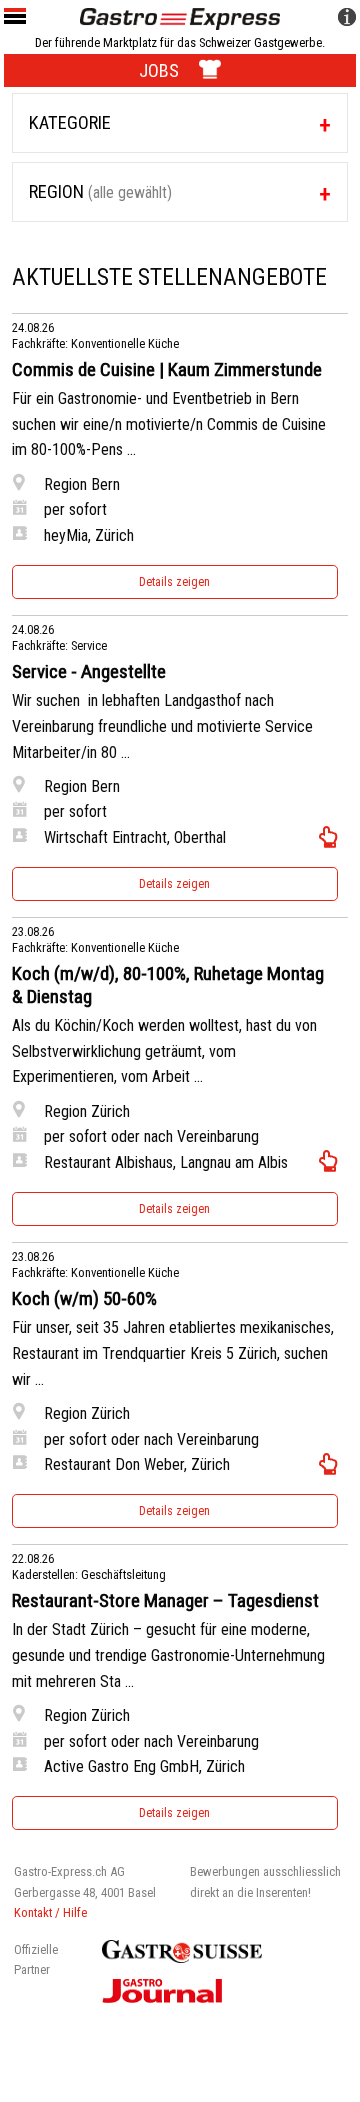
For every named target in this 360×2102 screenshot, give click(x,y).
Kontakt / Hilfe (50, 1912)
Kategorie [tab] (70, 122)
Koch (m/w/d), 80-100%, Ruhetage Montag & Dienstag (168, 985)
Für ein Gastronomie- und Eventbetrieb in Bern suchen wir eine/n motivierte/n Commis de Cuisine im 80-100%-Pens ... (169, 424)
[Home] (180, 17)
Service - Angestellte (89, 672)
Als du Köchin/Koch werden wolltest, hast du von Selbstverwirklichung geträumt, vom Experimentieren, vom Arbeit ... (164, 1051)
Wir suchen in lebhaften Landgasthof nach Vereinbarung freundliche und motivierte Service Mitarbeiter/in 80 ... (162, 726)
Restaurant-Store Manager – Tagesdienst (165, 1601)
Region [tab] (100, 191)
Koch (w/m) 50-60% (84, 1299)
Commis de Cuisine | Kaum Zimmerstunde (167, 370)
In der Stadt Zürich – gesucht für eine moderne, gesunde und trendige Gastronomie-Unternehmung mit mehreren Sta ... (168, 1655)
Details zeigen (174, 582)
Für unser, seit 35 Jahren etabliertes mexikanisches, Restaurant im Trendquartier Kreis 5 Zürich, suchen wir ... (173, 1353)
